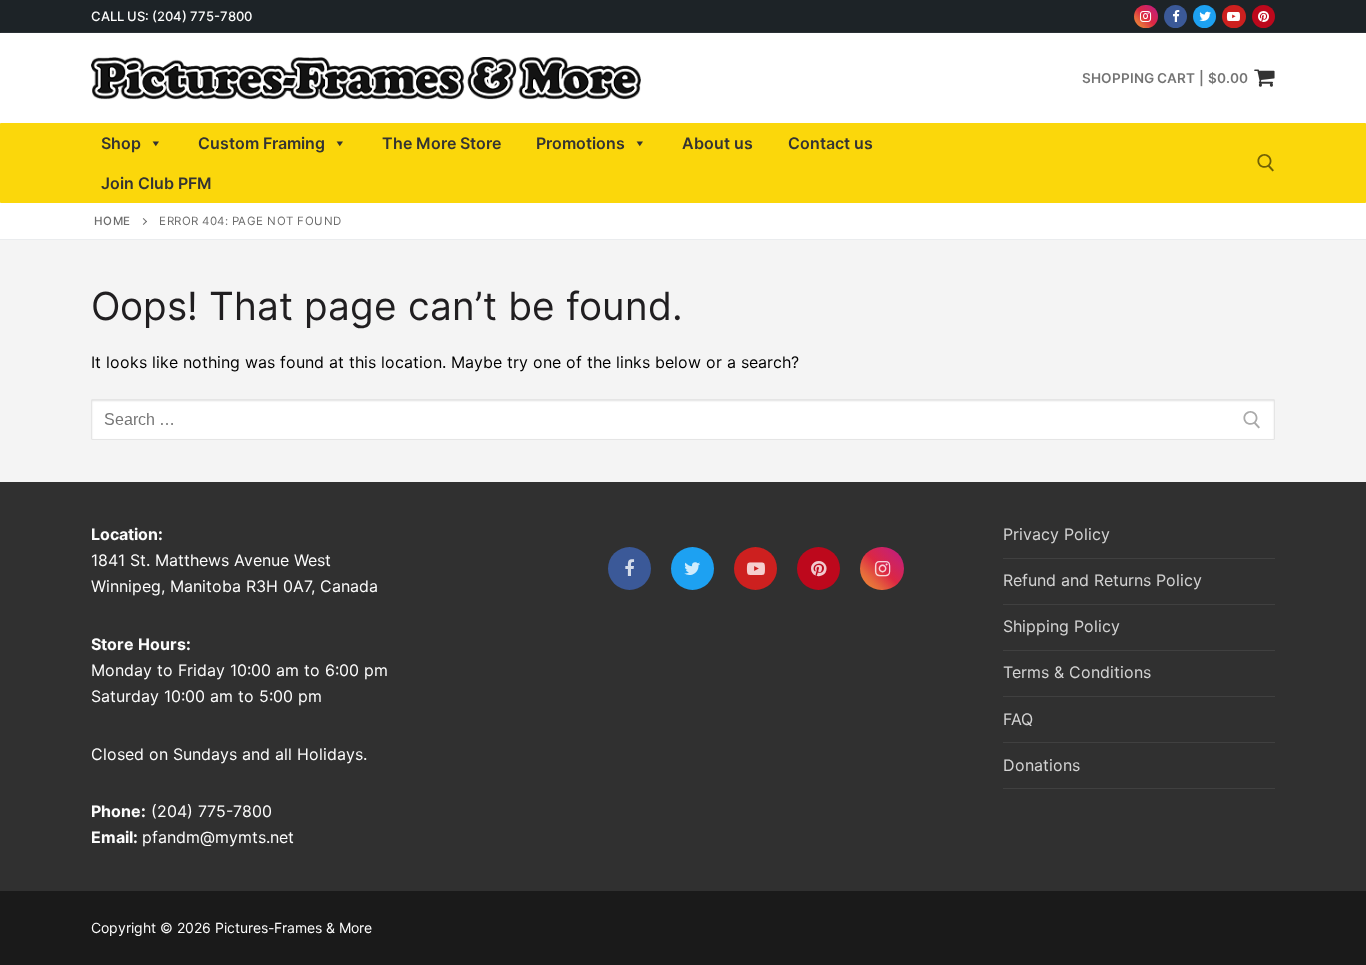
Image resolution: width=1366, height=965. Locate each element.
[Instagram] (1145, 16)
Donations (1041, 765)
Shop (121, 143)
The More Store (441, 143)
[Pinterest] (1263, 16)
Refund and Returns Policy (1102, 580)
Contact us (830, 143)
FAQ (1018, 719)
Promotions (580, 143)
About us (717, 143)
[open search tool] (1266, 163)
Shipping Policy (1061, 626)
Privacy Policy (1056, 534)
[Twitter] (1204, 16)
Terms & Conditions (1077, 672)
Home (112, 221)
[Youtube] (1233, 16)
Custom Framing (261, 143)
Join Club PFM (156, 183)
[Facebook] (1175, 16)
